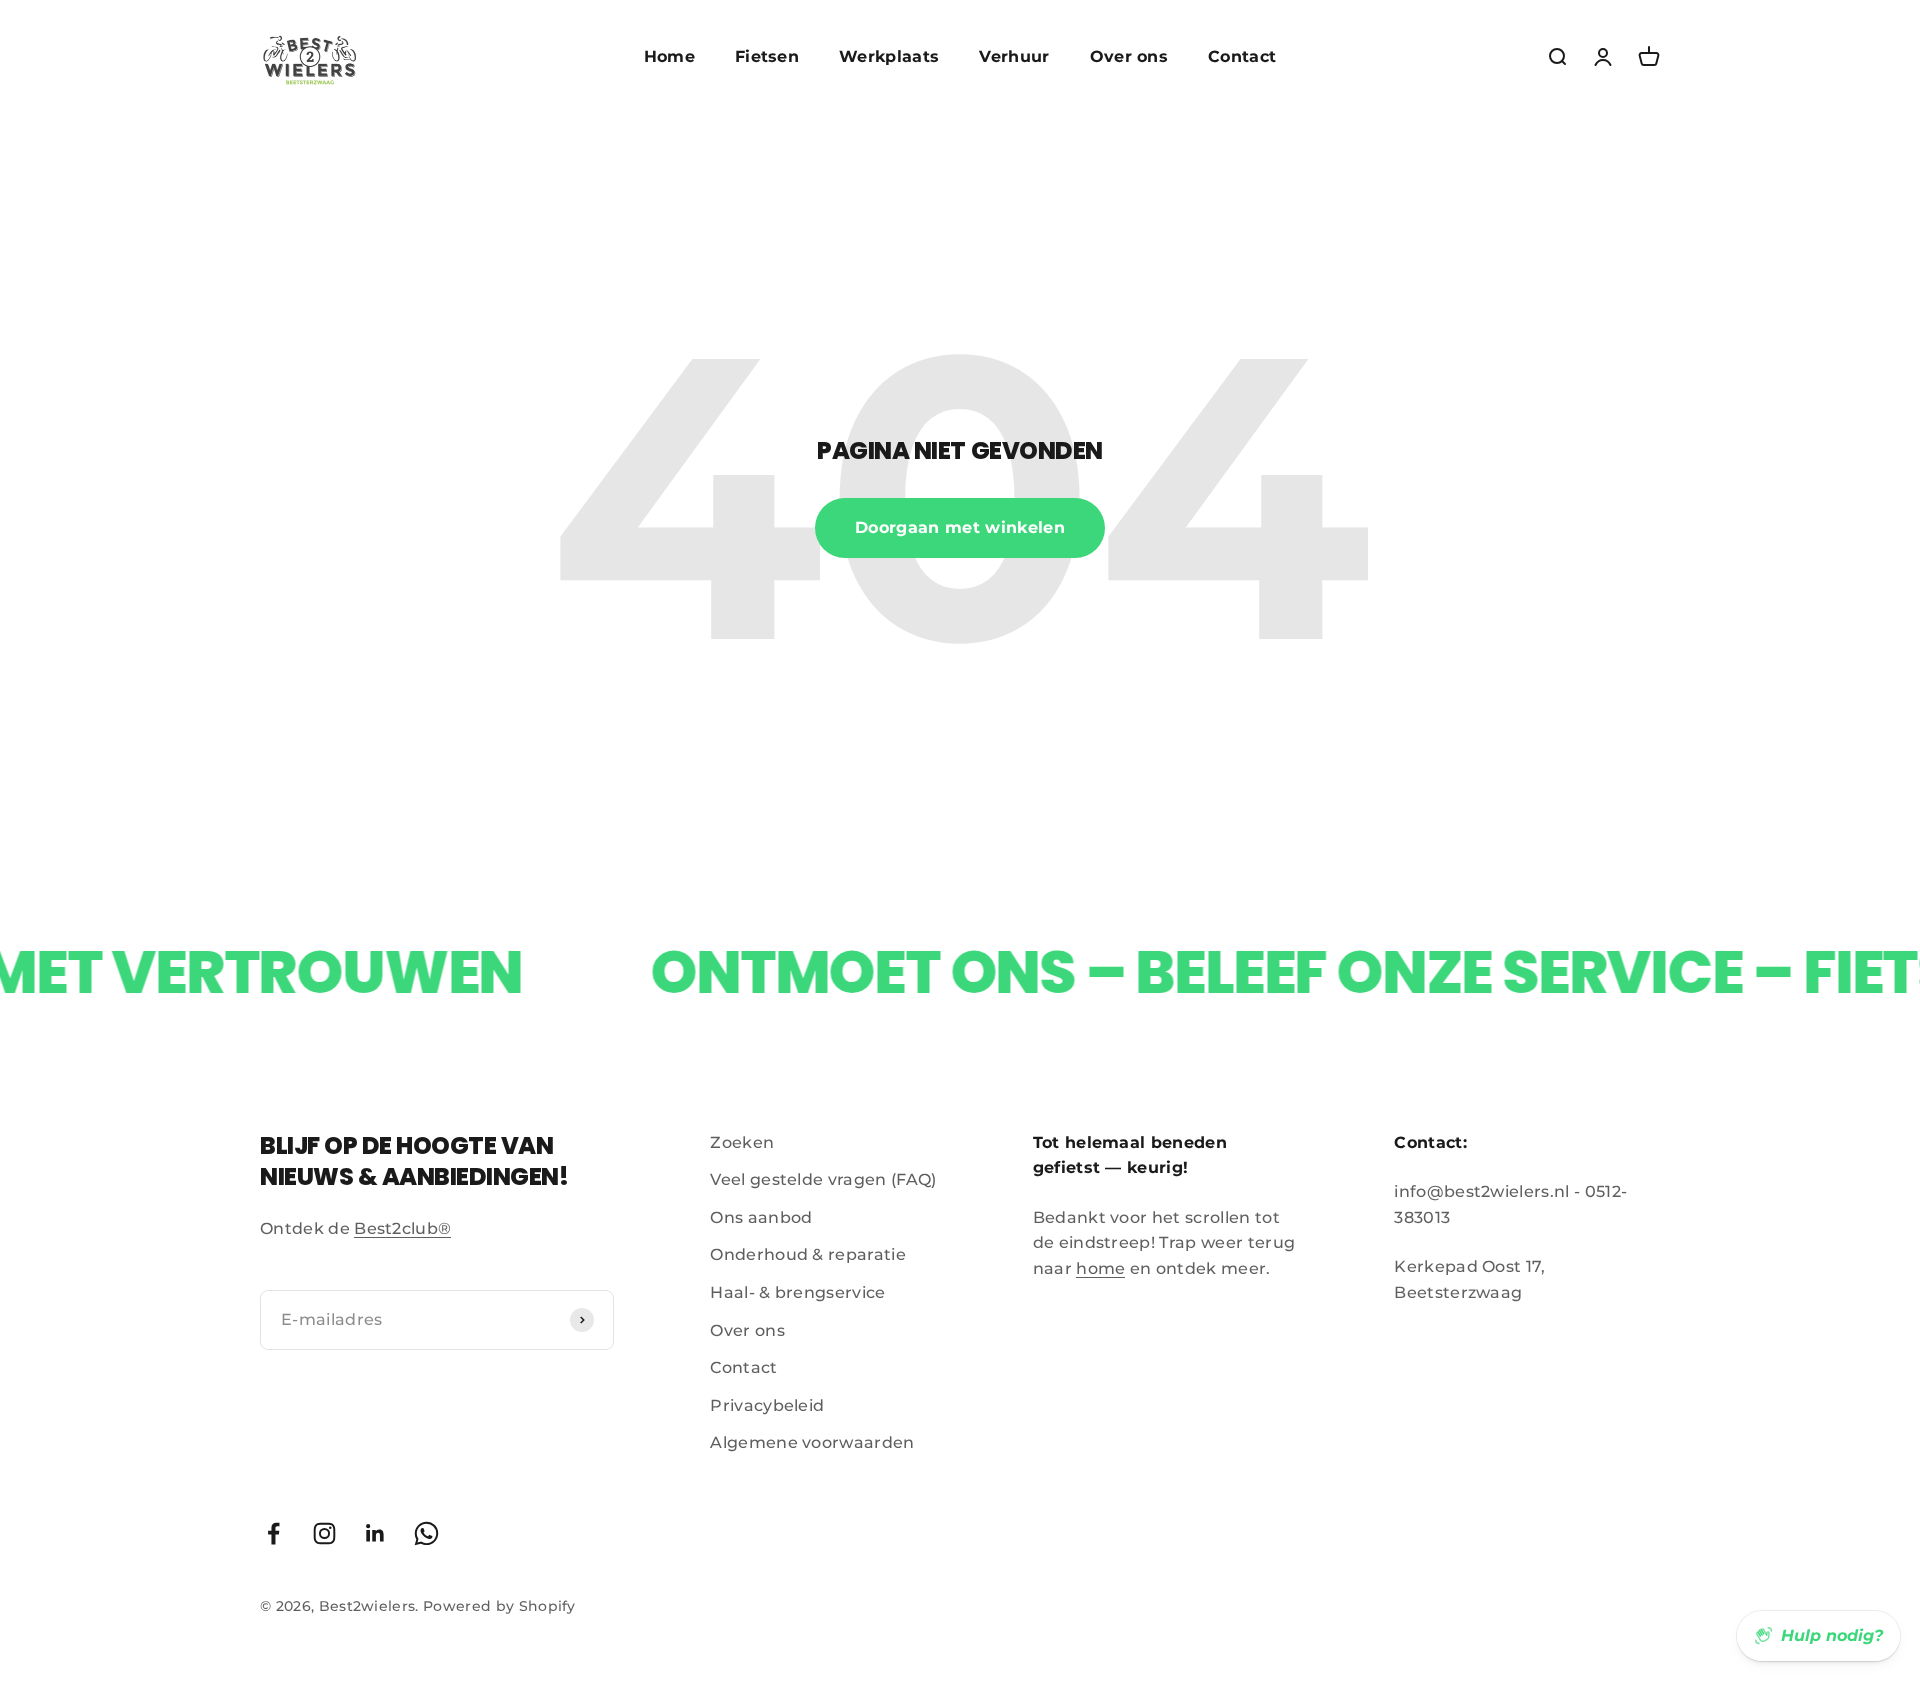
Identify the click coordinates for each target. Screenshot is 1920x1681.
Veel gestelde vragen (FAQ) (823, 1179)
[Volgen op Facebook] (273, 1533)
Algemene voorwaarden (812, 1442)
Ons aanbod (761, 1217)
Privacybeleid (767, 1405)
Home (669, 56)
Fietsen (767, 56)
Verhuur (1014, 56)
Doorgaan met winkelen (960, 527)
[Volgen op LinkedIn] (375, 1533)
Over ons (1129, 56)
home (1100, 1268)
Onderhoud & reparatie (808, 1254)
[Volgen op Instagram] (324, 1533)
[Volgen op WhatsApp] (426, 1533)
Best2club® (402, 1228)
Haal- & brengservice (797, 1292)
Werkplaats (889, 56)
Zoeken (742, 1142)
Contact (1242, 56)
